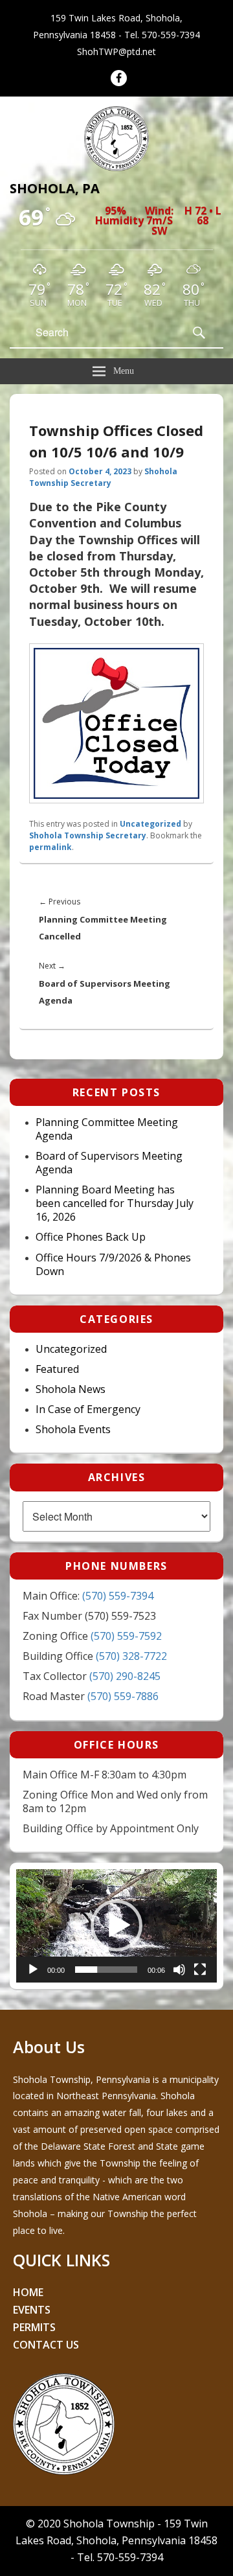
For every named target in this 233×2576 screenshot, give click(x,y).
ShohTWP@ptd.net (116, 52)
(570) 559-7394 (118, 1596)
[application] (116, 1926)
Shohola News (71, 1389)
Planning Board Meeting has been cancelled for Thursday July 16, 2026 (115, 1203)
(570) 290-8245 (125, 1676)
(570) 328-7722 (131, 1656)
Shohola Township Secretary (103, 477)
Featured (57, 1369)
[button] (116, 1926)
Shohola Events (73, 1430)
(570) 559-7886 (123, 1696)
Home (28, 2292)
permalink (50, 847)
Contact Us (46, 2345)
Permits (34, 2327)
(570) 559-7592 (126, 1636)
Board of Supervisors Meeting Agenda (109, 1163)
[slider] (106, 1970)
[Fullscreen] (200, 1970)
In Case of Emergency (88, 1409)
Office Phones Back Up (91, 1237)
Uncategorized (150, 824)
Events (32, 2310)
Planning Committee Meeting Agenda (107, 1129)
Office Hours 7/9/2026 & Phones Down (113, 1265)
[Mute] (179, 1970)
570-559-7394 (171, 35)
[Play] (33, 1970)
